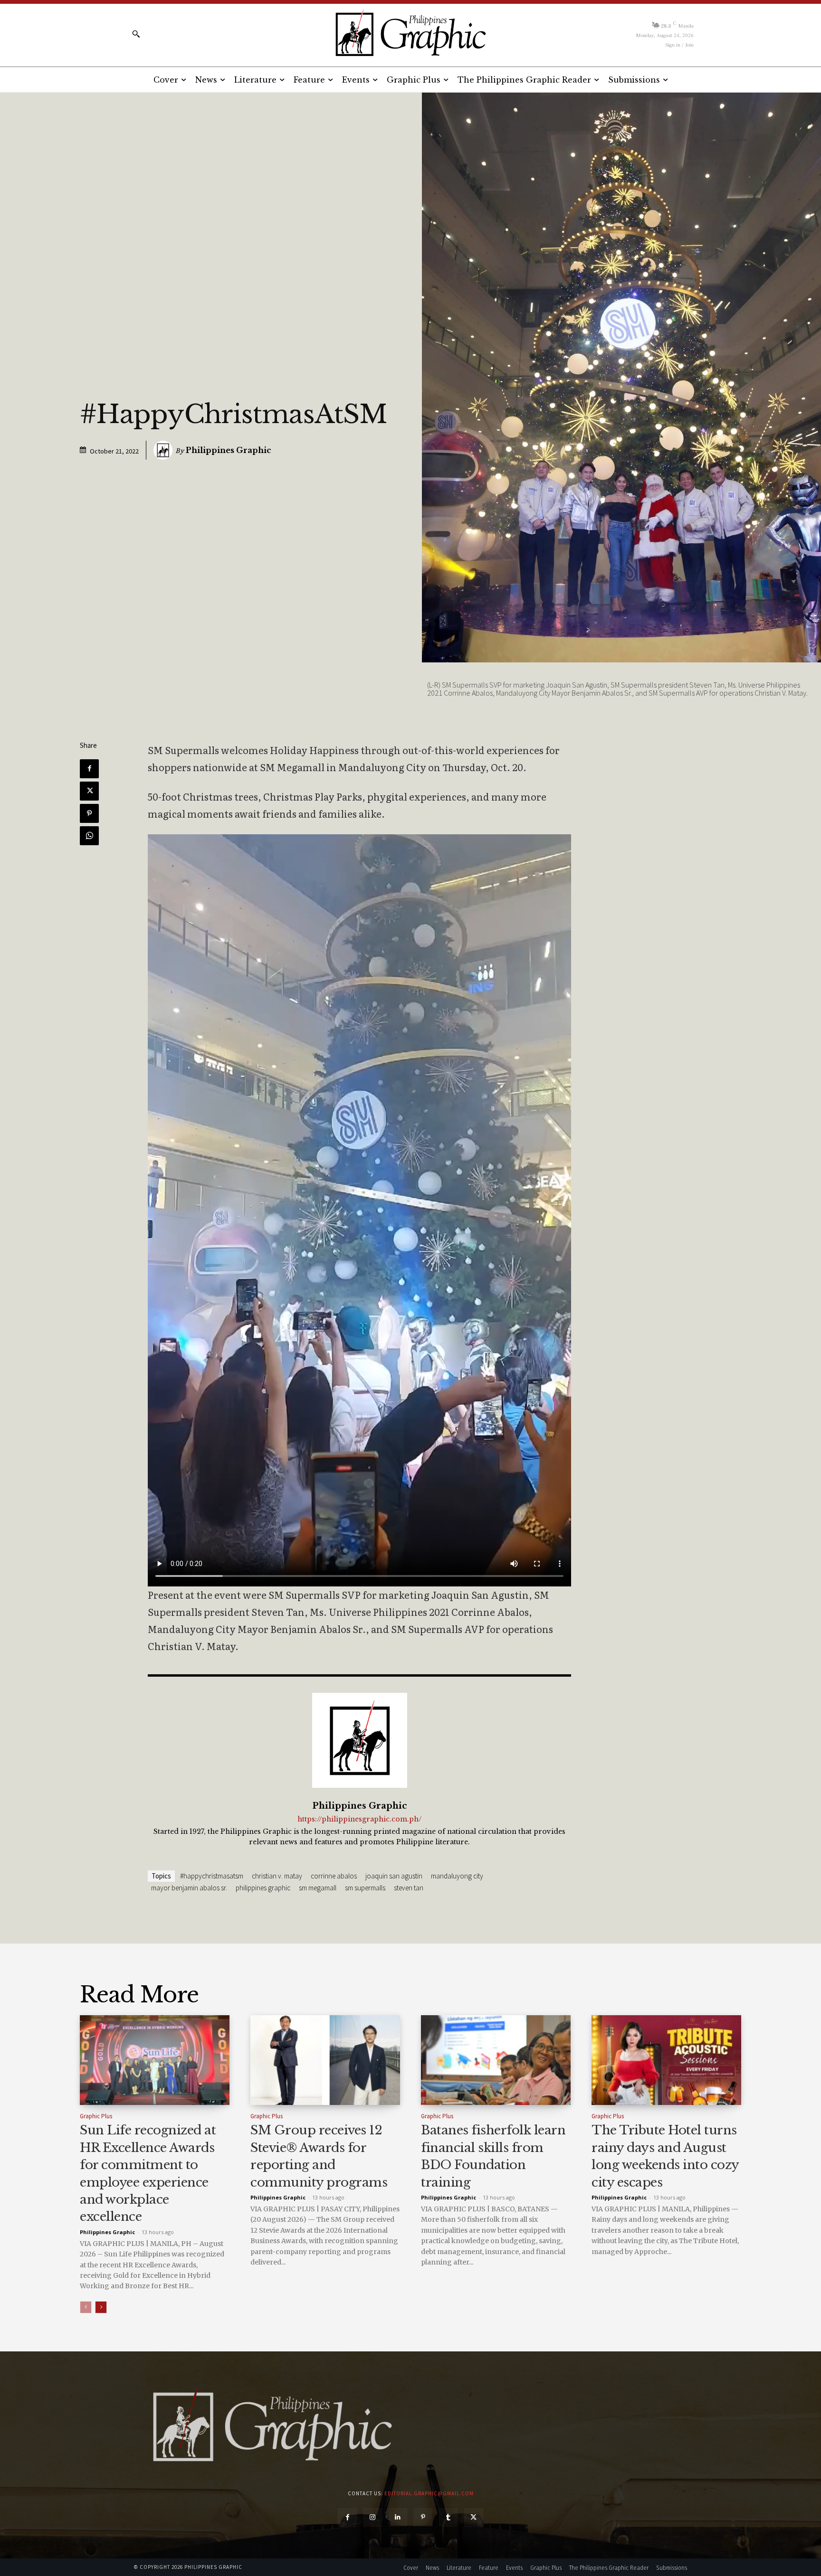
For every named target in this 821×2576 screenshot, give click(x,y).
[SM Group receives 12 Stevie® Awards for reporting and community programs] (325, 2060)
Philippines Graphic (229, 450)
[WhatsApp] (89, 836)
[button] (136, 34)
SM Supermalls (365, 1888)
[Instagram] (373, 2517)
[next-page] (101, 2307)
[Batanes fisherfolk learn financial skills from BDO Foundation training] (496, 2060)
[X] (89, 791)
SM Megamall (318, 1888)
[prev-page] (86, 2307)
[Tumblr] (448, 2517)
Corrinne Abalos (334, 1876)
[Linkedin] (398, 2517)
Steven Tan (409, 1888)
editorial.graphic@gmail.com (429, 2493)
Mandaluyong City (457, 1876)
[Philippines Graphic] (410, 33)
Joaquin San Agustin (394, 1876)
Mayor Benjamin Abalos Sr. (189, 1888)
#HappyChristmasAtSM (212, 1876)
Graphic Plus (96, 2116)
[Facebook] (89, 769)
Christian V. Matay (277, 1876)
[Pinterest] (89, 813)
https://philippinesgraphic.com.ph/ (359, 1819)
